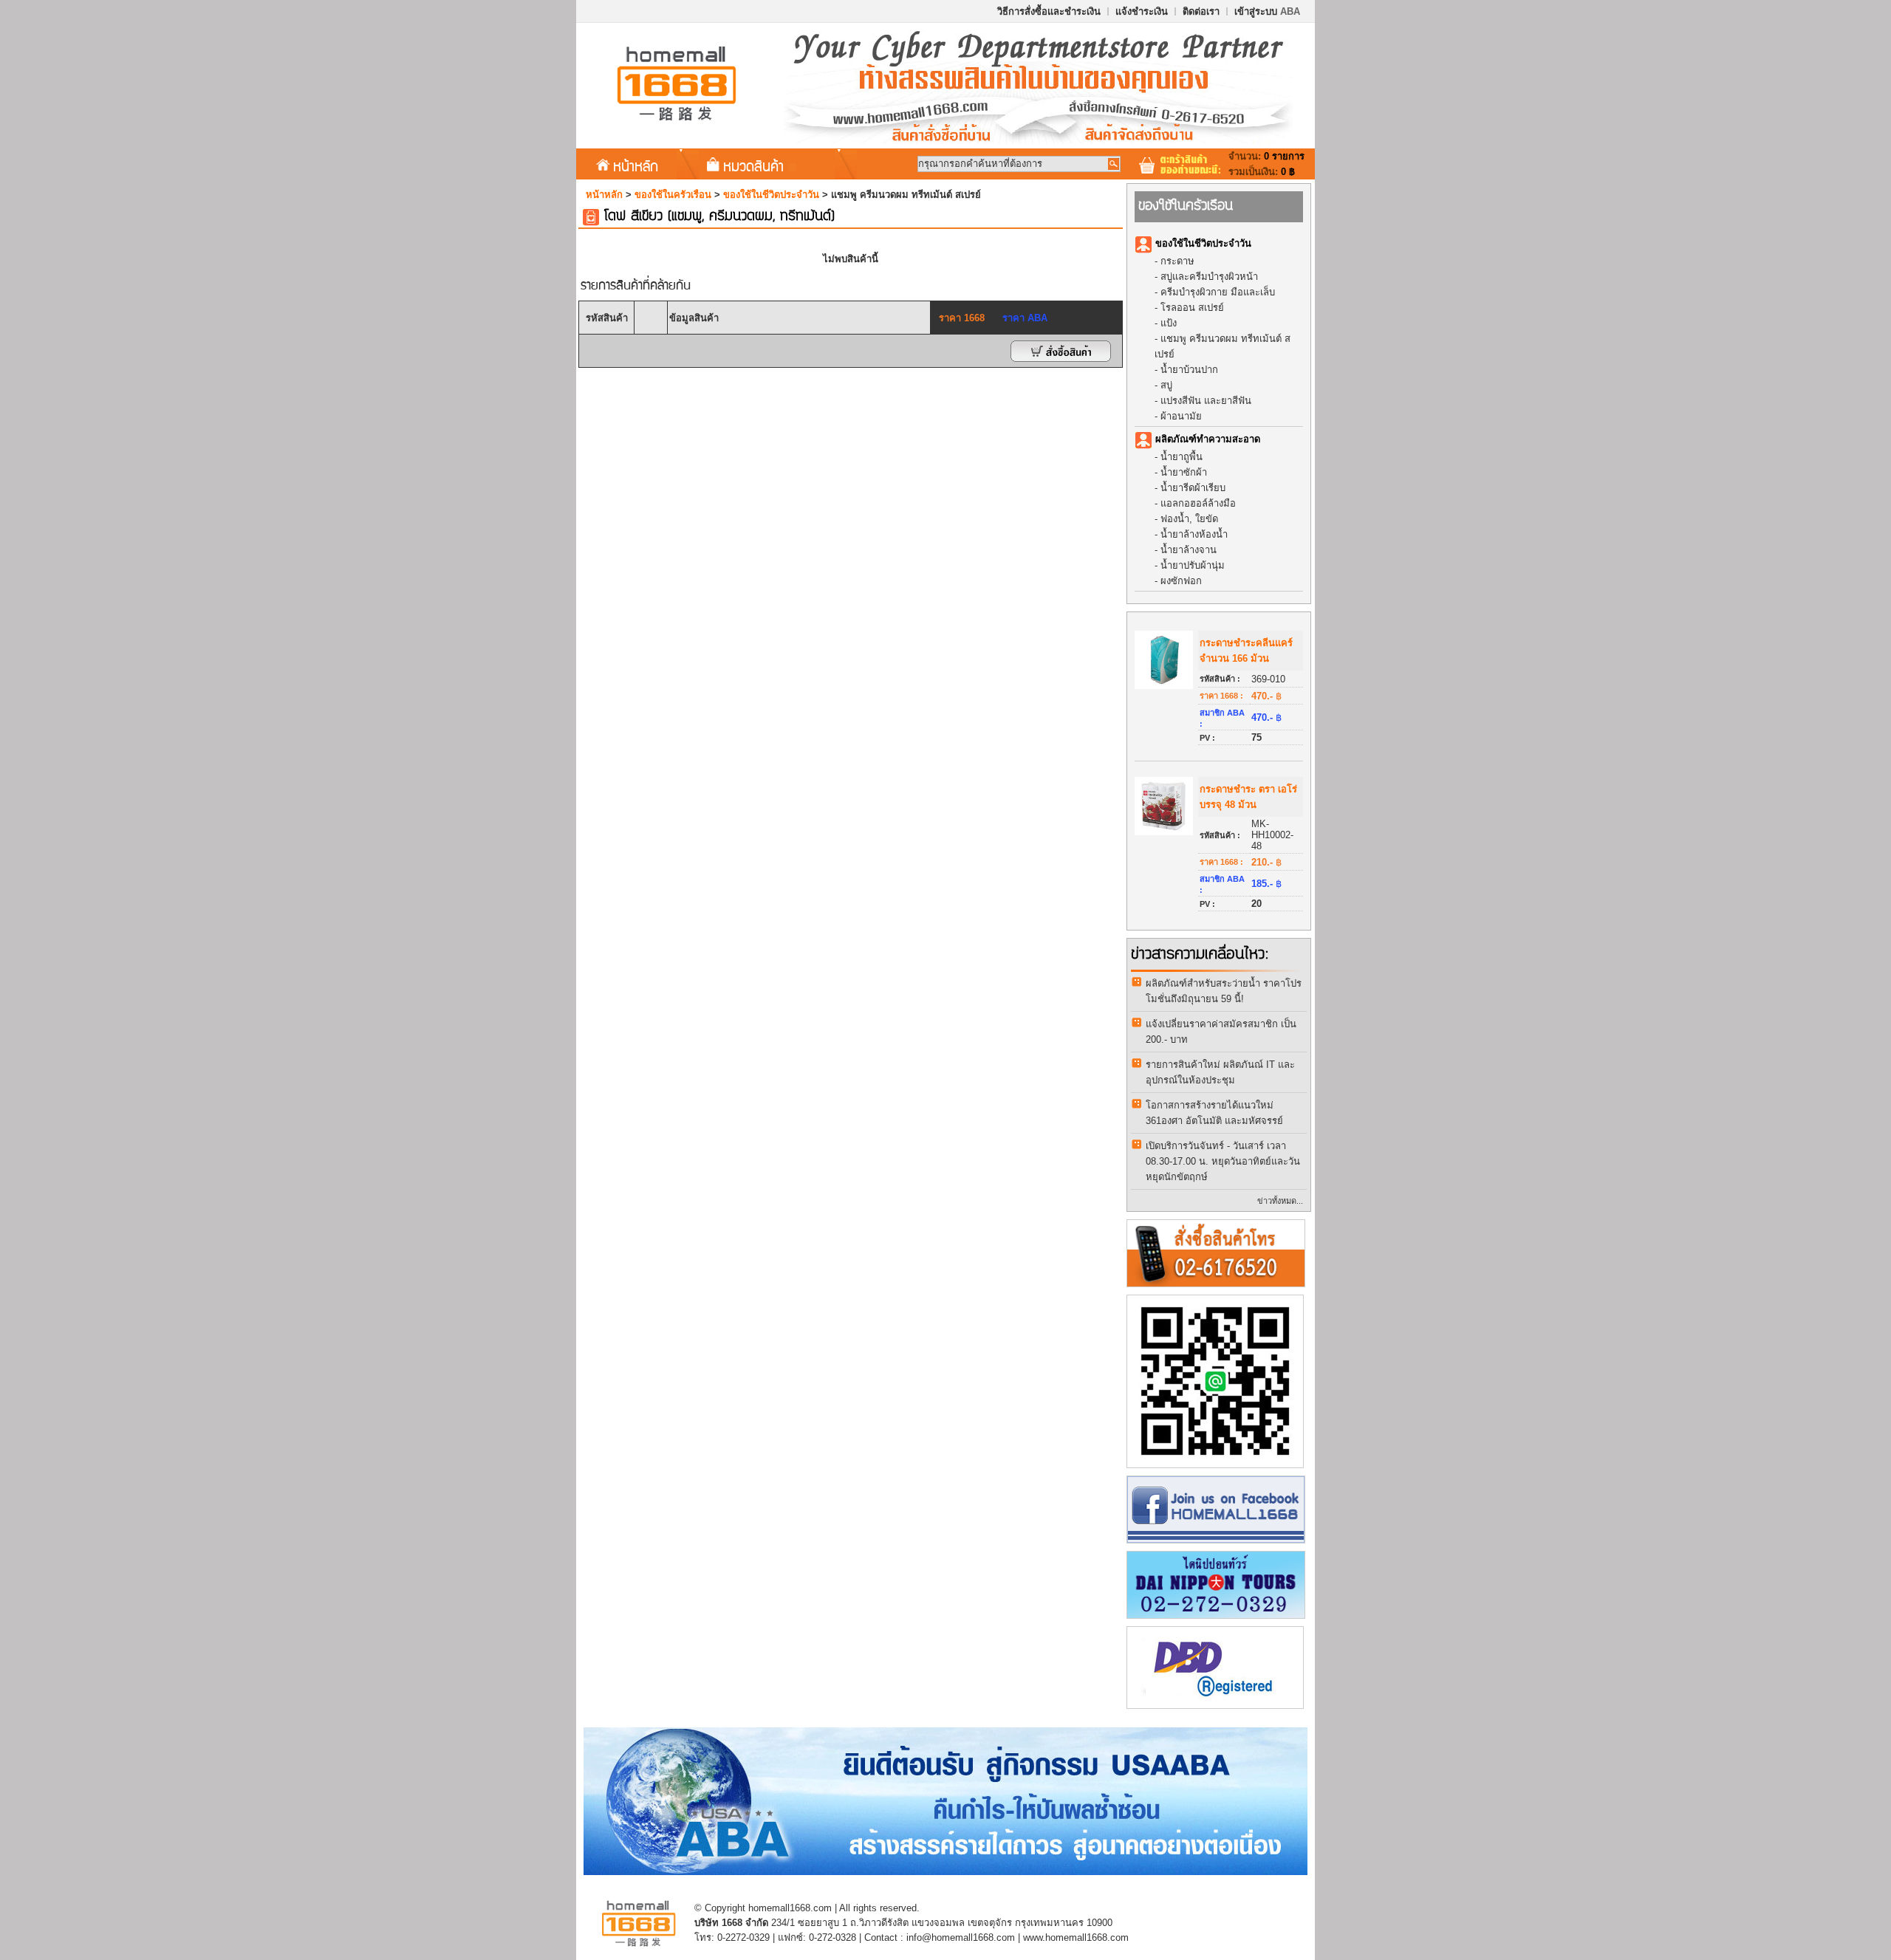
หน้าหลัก (636, 165)
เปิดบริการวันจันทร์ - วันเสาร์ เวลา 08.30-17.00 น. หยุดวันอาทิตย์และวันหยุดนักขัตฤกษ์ (1223, 1161)
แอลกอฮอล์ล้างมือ (1198, 503)
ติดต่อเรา (1201, 11)
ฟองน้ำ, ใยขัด (1189, 519)
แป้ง (1169, 323)
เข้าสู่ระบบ (1267, 11)
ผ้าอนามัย (1181, 416)
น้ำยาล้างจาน (1189, 550)
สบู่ (1166, 385)
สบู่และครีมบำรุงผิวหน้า (1209, 277)
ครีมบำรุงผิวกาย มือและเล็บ (1218, 292)
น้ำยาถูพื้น (1182, 457)
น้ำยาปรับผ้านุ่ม (1193, 565)
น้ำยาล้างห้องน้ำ (1194, 534)
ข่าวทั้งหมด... (1280, 1201)
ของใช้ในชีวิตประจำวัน (771, 195)
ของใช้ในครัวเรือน (673, 195)
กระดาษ (1177, 261)
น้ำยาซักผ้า (1184, 472)
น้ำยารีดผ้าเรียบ (1193, 488)
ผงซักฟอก (1181, 581)
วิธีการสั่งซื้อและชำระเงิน (1049, 11)
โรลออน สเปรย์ (1192, 308)
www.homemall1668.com (1076, 1937)
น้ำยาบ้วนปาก (1189, 370)
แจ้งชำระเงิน (1142, 11)
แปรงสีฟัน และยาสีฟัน (1206, 401)
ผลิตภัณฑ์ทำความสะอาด (1208, 439)
